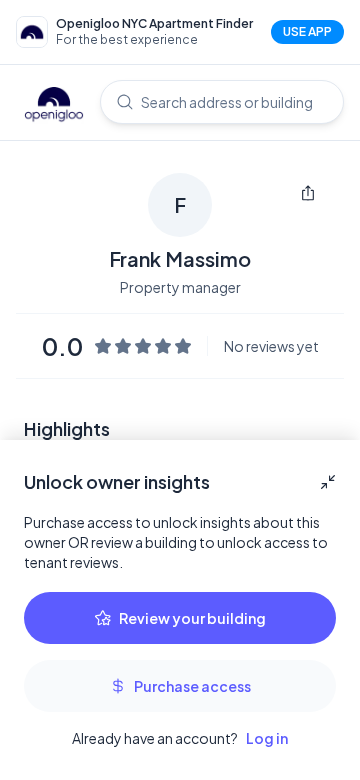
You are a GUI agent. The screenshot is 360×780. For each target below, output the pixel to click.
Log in (267, 738)
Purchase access (192, 686)
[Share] (308, 193)
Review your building (192, 618)
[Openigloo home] (54, 106)
